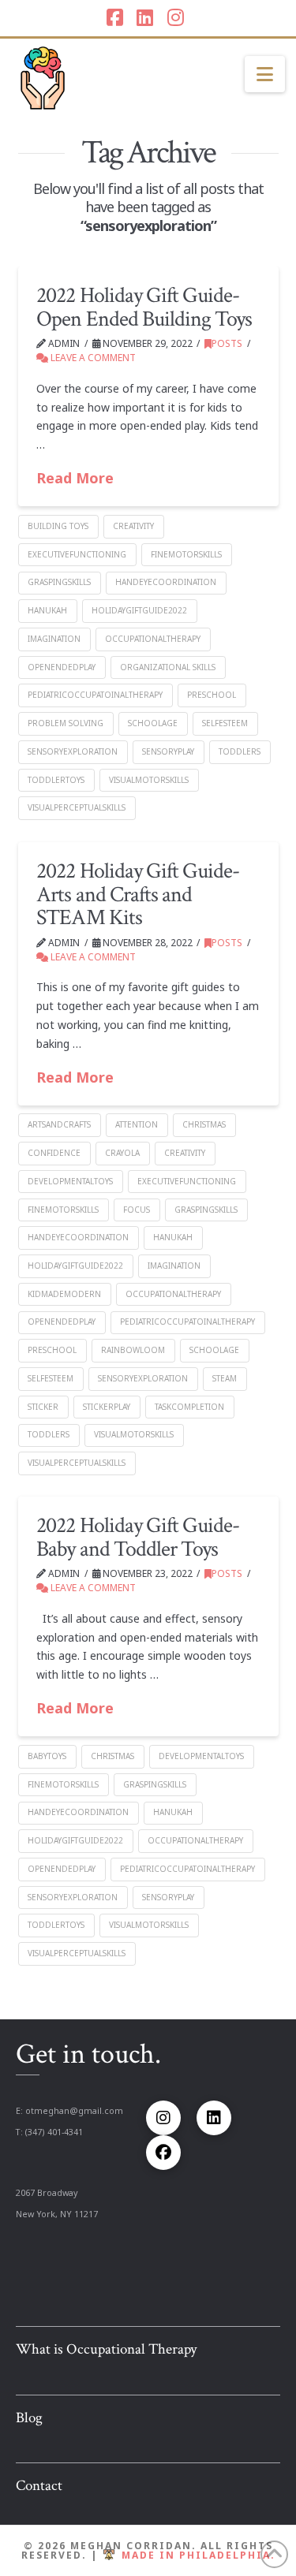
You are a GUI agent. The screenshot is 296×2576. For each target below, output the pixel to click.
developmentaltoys (70, 1181)
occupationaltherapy (153, 639)
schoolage (153, 723)
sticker (43, 1407)
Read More (75, 478)
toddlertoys (56, 780)
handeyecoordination (166, 582)
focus (137, 1210)
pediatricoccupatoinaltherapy (95, 695)
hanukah (47, 610)
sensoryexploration (73, 751)
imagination (54, 639)
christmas (204, 1124)
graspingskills (59, 582)
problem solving (66, 723)
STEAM (225, 1378)
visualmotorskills (149, 780)
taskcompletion (189, 1407)
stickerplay (107, 1407)
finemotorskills (186, 554)
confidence (54, 1153)
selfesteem (225, 723)
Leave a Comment (92, 358)
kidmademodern (64, 1294)
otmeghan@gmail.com (74, 2111)
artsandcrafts (59, 1124)
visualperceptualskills (77, 807)
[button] (265, 74)
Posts (227, 343)
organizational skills (168, 667)
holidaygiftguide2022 (139, 610)
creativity (133, 526)
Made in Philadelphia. (199, 2555)
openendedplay (62, 667)
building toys (58, 526)
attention (137, 1124)
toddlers (240, 751)
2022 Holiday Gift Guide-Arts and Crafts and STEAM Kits (137, 894)
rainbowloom (133, 1350)
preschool (212, 695)
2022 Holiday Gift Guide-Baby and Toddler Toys (137, 1537)
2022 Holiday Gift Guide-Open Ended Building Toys (144, 307)
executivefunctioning (77, 554)
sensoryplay (168, 751)
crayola (122, 1153)
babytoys (47, 1756)
